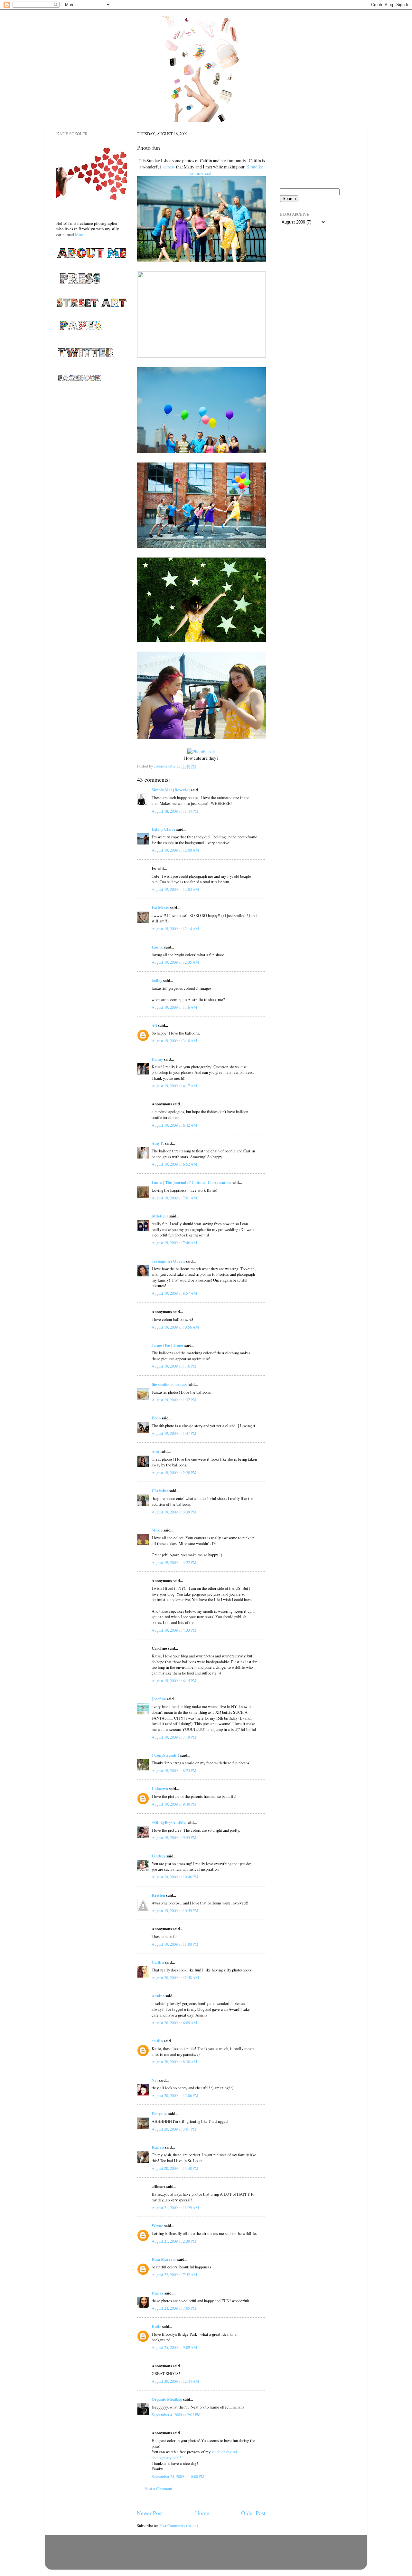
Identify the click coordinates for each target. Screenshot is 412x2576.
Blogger (235, 2560)
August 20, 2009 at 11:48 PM (175, 2168)
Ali (154, 1025)
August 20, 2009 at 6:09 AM (174, 2023)
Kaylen (158, 2147)
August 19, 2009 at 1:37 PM (174, 1400)
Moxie (157, 1530)
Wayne (157, 2226)
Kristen (158, 1895)
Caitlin (158, 1962)
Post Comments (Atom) (179, 2526)
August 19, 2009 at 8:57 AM (174, 1293)
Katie (156, 2326)
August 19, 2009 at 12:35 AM (175, 962)
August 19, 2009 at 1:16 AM (174, 1007)
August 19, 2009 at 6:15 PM (174, 1681)
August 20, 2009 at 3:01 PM (174, 2129)
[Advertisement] (312, 267)
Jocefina (159, 1699)
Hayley (158, 2293)
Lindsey (159, 1856)
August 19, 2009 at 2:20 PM (174, 1473)
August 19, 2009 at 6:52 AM (174, 1164)
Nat (155, 2080)
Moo (79, 234)
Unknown (160, 1789)
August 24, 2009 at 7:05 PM (174, 2308)
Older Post (253, 2513)
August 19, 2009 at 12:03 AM (175, 889)
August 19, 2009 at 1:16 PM (174, 1366)
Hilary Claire (164, 829)
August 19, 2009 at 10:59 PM (175, 1911)
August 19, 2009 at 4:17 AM (174, 1086)
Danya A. (159, 2113)
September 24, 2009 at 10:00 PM (178, 2477)
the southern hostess (169, 1384)
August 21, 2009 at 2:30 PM (174, 2241)
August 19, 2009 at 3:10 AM (174, 1041)
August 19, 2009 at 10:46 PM (175, 1877)
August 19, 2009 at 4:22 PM (174, 1563)
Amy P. (158, 1143)
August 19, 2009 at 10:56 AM (175, 1327)
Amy (156, 1451)
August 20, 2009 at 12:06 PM (175, 2096)
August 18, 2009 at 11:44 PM (175, 811)
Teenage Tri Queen (168, 1261)
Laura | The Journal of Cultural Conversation (191, 1182)
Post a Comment (159, 2489)
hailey (157, 980)
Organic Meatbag (167, 2399)
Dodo (156, 1418)
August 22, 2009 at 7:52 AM (174, 2275)
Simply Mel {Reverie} (171, 790)
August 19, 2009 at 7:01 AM (174, 1198)
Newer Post (150, 2513)
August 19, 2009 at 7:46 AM (174, 1243)
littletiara (160, 1216)
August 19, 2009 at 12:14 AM (175, 929)
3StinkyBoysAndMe (169, 1822)
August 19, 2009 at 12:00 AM (175, 850)
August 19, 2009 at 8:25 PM (174, 1771)
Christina (160, 1491)
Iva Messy (160, 908)
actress (169, 167)
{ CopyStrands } (165, 1755)
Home (202, 2513)
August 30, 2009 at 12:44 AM (175, 2381)
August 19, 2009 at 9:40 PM (174, 1804)
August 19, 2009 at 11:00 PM (175, 1944)
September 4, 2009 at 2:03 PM (176, 2415)
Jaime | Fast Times (168, 1345)
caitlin (157, 2041)
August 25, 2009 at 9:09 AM (174, 2347)
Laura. (157, 947)
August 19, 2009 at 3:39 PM (174, 1512)
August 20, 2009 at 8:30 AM (174, 2062)
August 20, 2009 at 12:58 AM (175, 1978)
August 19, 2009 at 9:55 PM (174, 1838)
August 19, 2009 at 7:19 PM (174, 1737)
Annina (158, 1996)
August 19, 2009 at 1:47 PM (174, 1433)
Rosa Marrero (164, 2259)
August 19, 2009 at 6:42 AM (174, 1125)
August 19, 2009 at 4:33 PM (174, 1630)
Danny (157, 1059)
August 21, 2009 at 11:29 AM (175, 2208)
